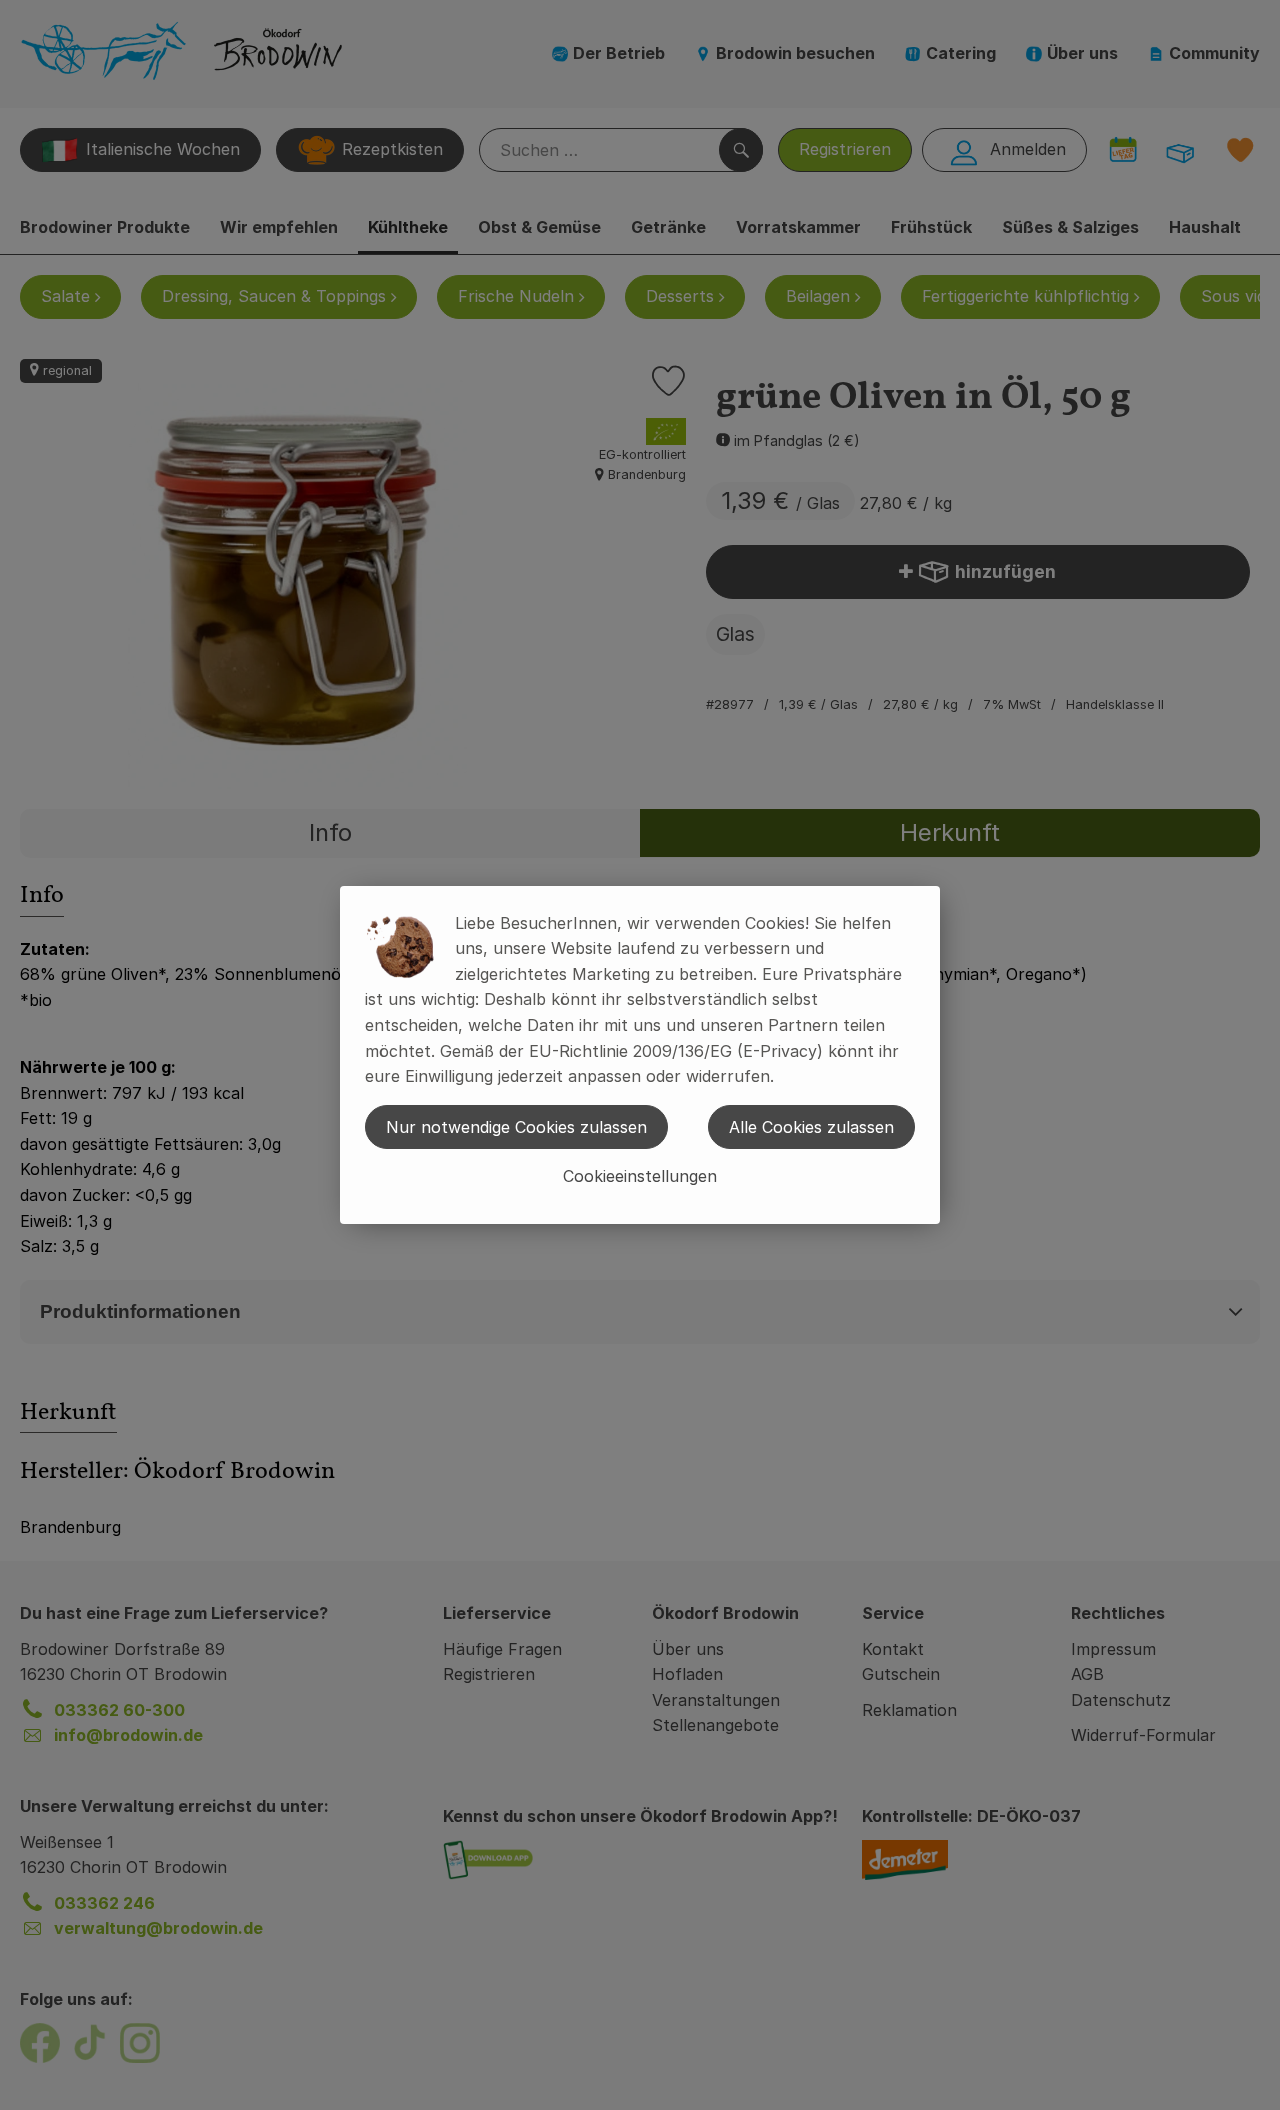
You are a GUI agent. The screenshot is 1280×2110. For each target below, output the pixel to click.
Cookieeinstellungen (640, 1176)
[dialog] (640, 1055)
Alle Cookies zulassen (811, 1127)
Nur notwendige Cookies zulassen (516, 1127)
